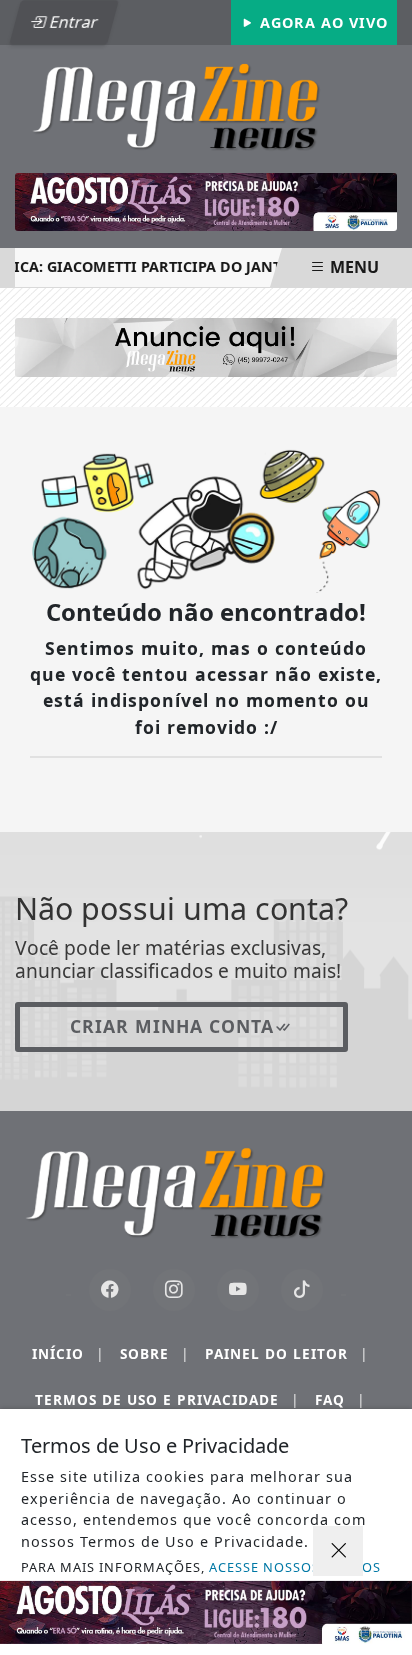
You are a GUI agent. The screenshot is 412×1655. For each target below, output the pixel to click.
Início (68, 1353)
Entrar (72, 22)
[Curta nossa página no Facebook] (110, 1290)
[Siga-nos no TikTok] (302, 1290)
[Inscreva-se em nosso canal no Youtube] (238, 1290)
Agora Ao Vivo (321, 22)
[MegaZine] (206, 104)
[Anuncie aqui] (206, 346)
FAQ (340, 1399)
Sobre (154, 1353)
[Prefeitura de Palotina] (206, 202)
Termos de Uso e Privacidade (167, 1399)
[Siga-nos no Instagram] (174, 1290)
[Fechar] (338, 1551)
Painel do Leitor (286, 1353)
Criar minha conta (172, 1026)
